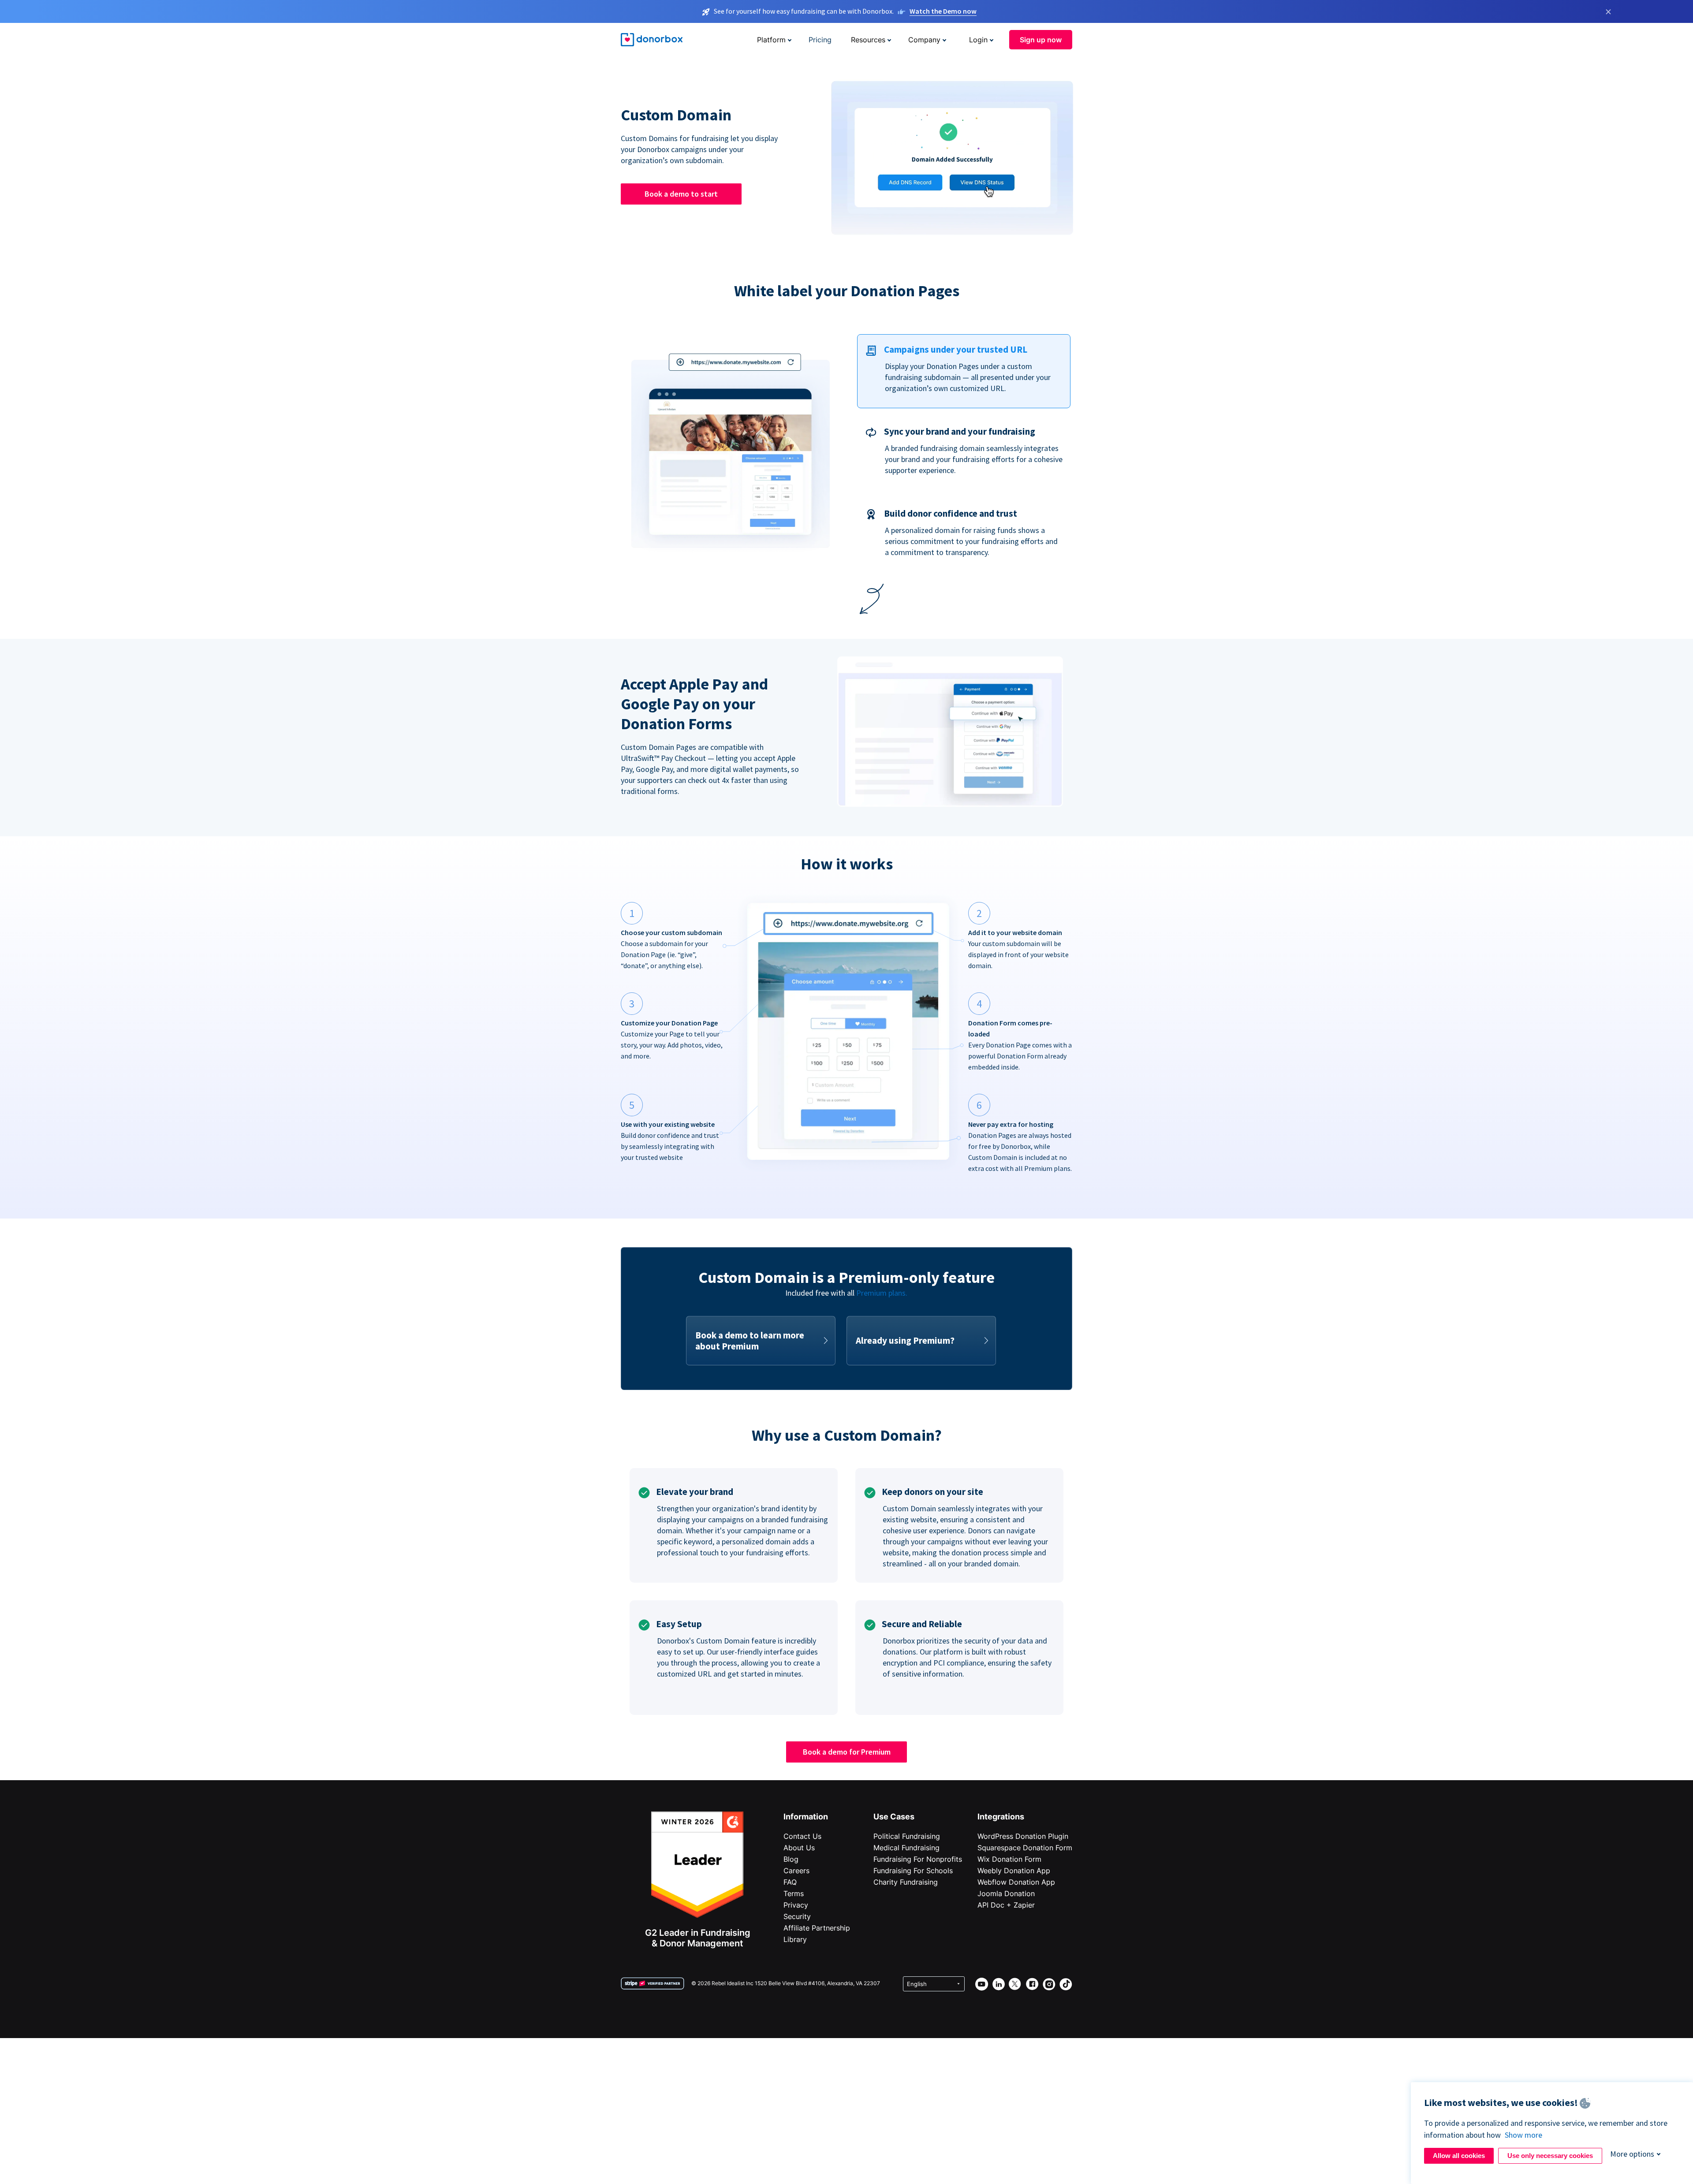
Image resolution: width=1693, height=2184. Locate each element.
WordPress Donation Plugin (1023, 1836)
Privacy (796, 1905)
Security (797, 1916)
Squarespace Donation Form (1025, 1848)
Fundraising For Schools (913, 1871)
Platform (771, 40)
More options (1632, 2154)
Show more (1523, 2135)
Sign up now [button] (1041, 40)
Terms (794, 1893)
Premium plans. (882, 1293)
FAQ (790, 1882)
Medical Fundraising (906, 1848)
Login (978, 40)
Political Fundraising (907, 1836)
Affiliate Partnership (817, 1928)
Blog (791, 1859)
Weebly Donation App (1014, 1871)
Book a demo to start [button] (681, 194)
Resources (868, 40)
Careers (796, 1871)
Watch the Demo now (943, 11)
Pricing (820, 40)
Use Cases (894, 1817)
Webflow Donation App (1016, 1882)
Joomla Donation (1006, 1893)
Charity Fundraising (906, 1882)
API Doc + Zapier (1006, 1905)
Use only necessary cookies (1550, 2156)
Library (795, 1939)
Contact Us (802, 1836)
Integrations (1001, 1817)
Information (806, 1817)
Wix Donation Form (1009, 1859)
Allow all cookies (1459, 2156)
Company (924, 40)
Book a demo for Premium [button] (847, 1752)
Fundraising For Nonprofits (918, 1859)
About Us (799, 1848)
